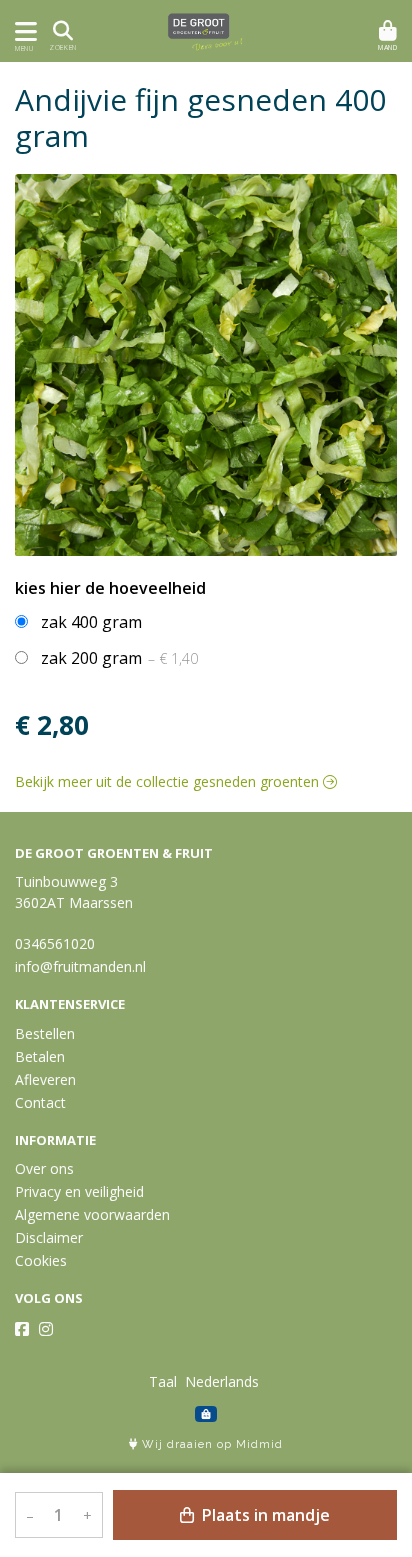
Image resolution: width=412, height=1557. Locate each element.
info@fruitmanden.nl (80, 966)
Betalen (40, 1056)
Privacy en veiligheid (79, 1191)
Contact (40, 1102)
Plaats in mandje (264, 1515)
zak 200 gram (119, 658)
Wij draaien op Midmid (210, 1444)
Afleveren (45, 1079)
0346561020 (55, 943)
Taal (163, 1381)
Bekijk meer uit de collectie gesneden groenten (169, 781)
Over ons (44, 1168)
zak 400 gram (91, 622)
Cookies (41, 1260)
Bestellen (45, 1033)
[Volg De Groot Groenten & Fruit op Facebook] (22, 1329)
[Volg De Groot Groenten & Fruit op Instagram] (46, 1329)
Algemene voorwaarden (92, 1214)
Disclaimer (49, 1237)
